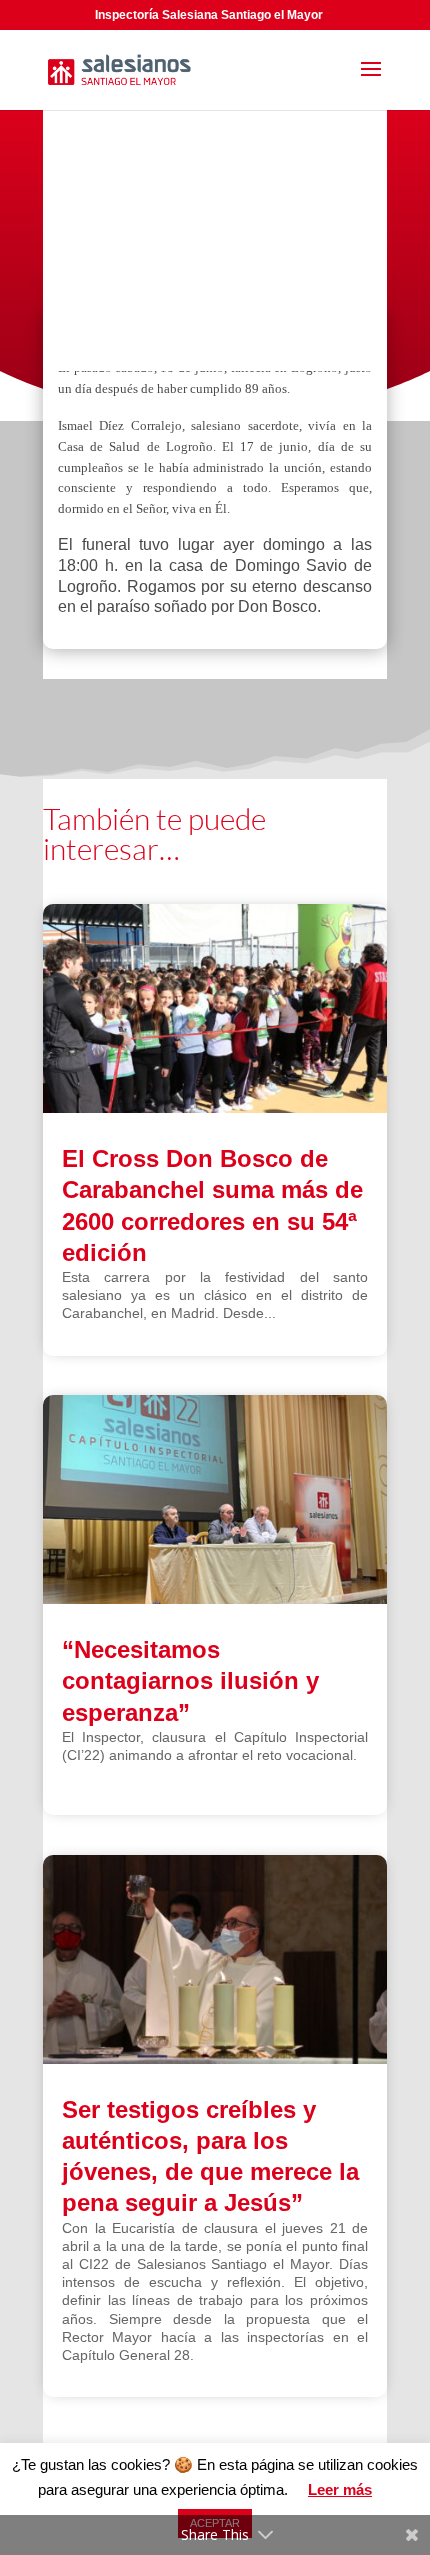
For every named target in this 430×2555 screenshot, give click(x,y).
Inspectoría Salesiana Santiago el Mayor (209, 15)
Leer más (340, 2489)
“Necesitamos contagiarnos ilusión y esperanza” (190, 1680)
